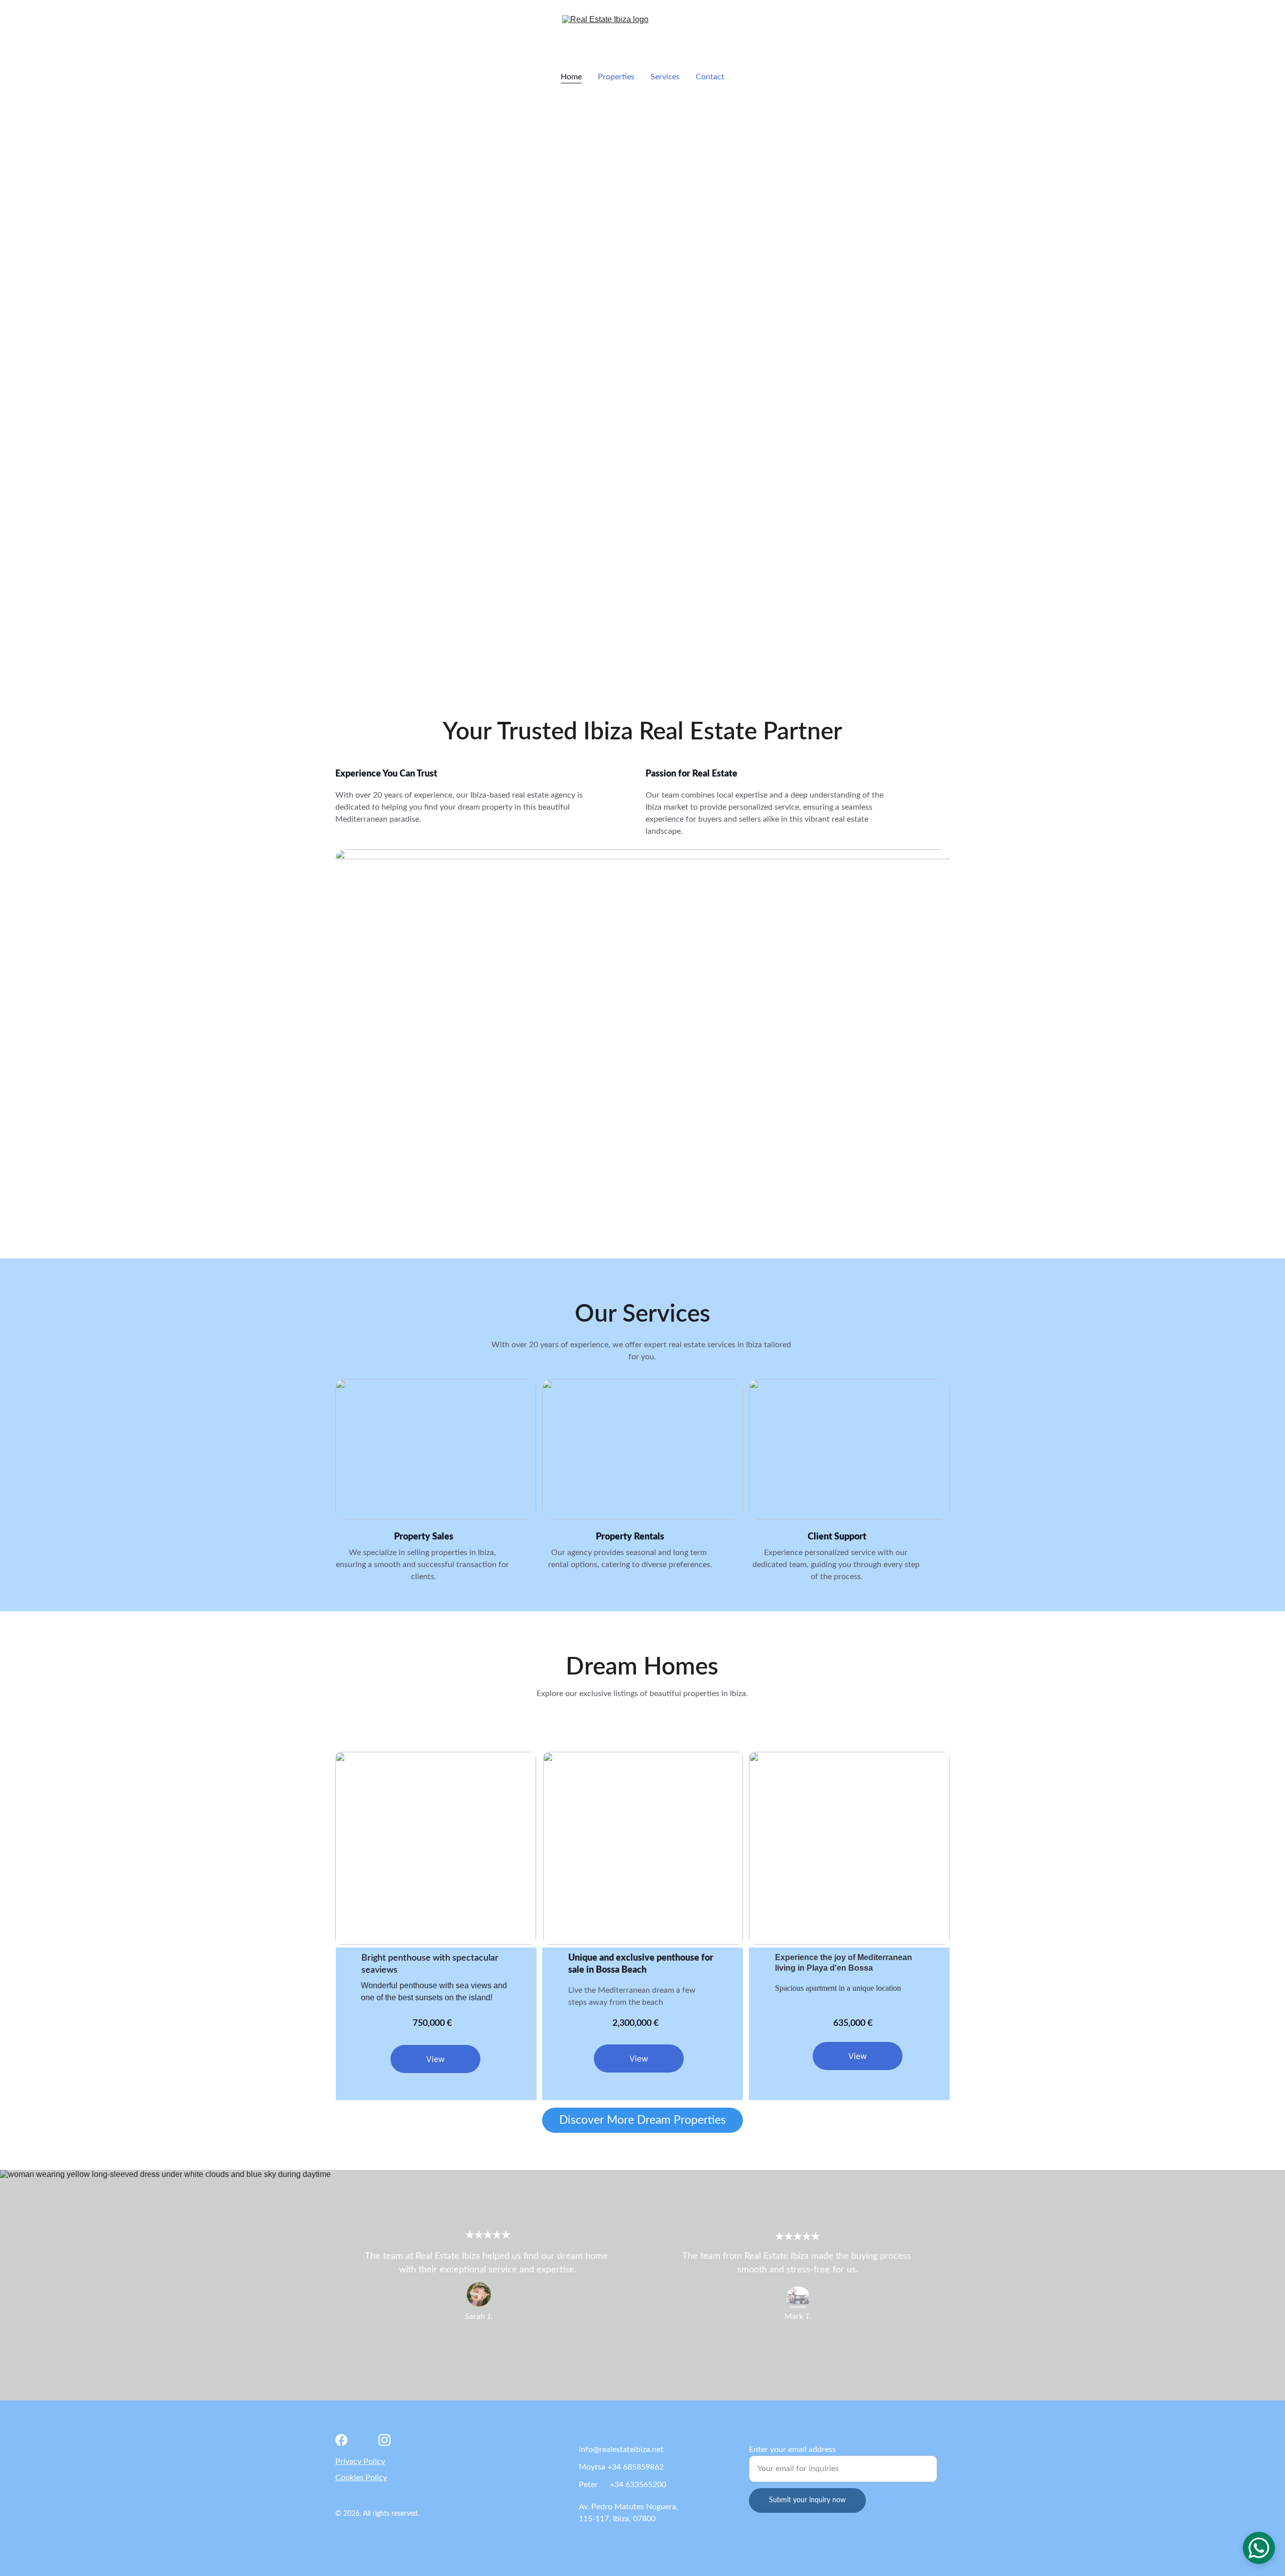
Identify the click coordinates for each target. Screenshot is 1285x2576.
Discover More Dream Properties (642, 2120)
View (435, 2059)
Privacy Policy (360, 2462)
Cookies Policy (361, 2478)
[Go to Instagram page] (384, 2440)
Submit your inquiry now (807, 2500)
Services (665, 77)
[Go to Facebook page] (341, 2440)
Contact (710, 77)
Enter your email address (792, 2450)
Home (571, 77)
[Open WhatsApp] (1259, 2548)
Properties (616, 77)
